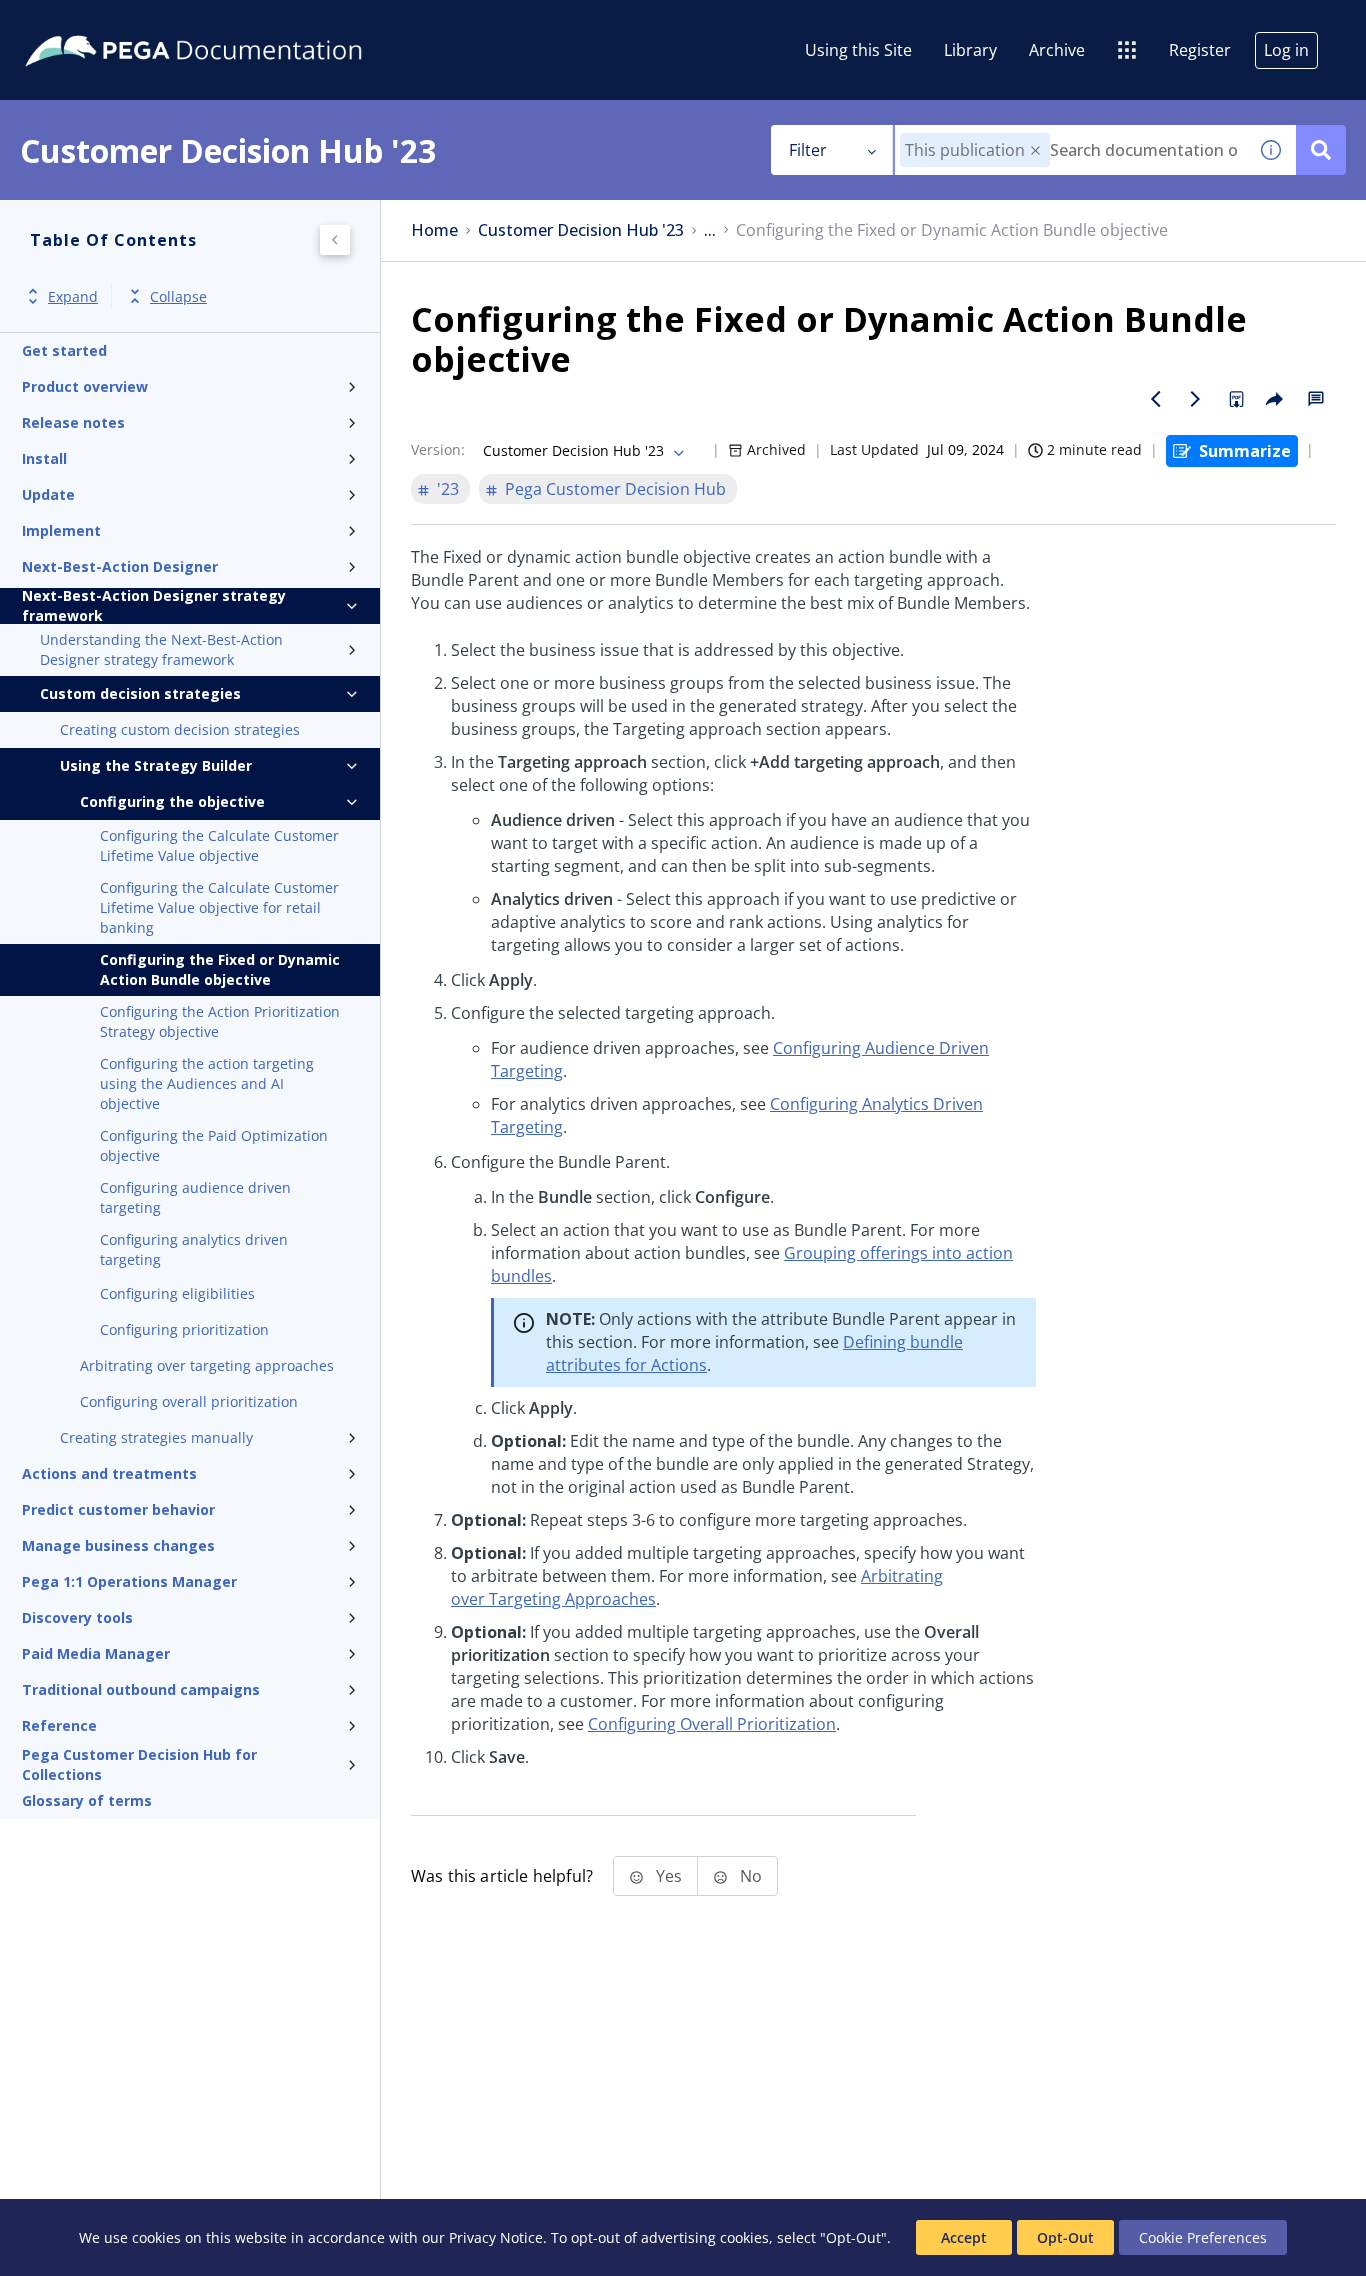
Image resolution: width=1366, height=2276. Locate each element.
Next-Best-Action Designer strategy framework (154, 606)
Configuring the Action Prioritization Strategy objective (220, 1021)
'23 (448, 489)
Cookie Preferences (1203, 2237)
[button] (1035, 150)
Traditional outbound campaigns (141, 1689)
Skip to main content (89, 23)
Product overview (85, 386)
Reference (59, 1725)
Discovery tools (77, 1617)
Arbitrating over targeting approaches (207, 1365)
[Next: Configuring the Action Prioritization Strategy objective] (1196, 399)
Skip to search (242, 23)
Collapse (178, 296)
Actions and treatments (109, 1473)
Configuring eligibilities (177, 1293)
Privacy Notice (496, 2237)
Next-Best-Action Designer (120, 566)
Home (434, 230)
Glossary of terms (87, 1800)
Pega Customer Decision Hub (615, 489)
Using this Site (858, 50)
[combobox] (1070, 150)
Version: (438, 449)
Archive (1057, 50)
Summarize (1245, 451)
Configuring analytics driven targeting (194, 1249)
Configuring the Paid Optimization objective (214, 1145)
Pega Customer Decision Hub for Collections (139, 1765)
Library (970, 50)
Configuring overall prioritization (189, 1401)
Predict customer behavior (118, 1509)
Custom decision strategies (140, 693)
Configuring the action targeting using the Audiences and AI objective (207, 1083)
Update (48, 494)
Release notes (73, 422)
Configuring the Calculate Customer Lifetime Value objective (219, 845)
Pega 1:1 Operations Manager (129, 1581)
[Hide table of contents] (335, 240)
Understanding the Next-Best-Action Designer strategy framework (161, 649)
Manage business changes (118, 1545)
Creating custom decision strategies (180, 729)
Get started (64, 350)
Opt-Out (1065, 2237)
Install (44, 458)
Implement (61, 530)
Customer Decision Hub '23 (581, 230)
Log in (1286, 50)
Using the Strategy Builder (156, 765)
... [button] (710, 230)
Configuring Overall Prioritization (712, 1724)
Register (1200, 50)
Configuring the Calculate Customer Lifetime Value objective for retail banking (219, 907)
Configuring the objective (172, 801)
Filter (808, 150)
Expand (73, 296)
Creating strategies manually (156, 1437)
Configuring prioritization (184, 1329)
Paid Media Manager (96, 1653)
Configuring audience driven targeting (195, 1197)
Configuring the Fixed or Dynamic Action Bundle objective (220, 969)
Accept (964, 2237)
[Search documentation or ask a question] (1321, 150)
